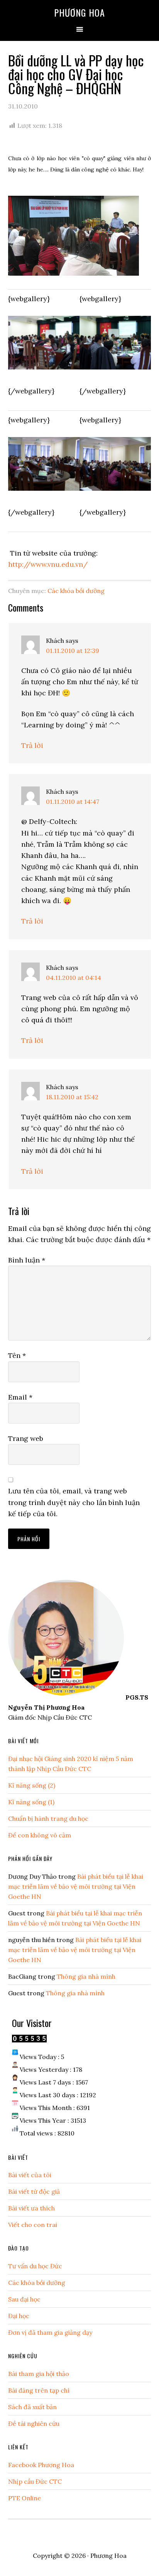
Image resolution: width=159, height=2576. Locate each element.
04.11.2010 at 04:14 (74, 978)
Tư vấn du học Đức (35, 2266)
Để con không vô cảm (40, 1835)
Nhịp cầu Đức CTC (35, 2481)
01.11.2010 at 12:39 (73, 651)
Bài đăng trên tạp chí (39, 2390)
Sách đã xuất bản (32, 2407)
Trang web (26, 1438)
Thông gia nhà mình (86, 1976)
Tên (17, 1355)
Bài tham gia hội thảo (39, 2374)
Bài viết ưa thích (31, 2208)
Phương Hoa (79, 12)
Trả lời (32, 745)
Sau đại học (24, 2299)
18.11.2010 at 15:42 (72, 1097)
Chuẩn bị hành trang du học (48, 1818)
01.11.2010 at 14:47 (73, 802)
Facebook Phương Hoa (41, 2465)
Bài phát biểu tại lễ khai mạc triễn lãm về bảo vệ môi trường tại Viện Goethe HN (76, 1886)
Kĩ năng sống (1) (31, 1802)
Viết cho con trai (33, 2225)
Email (20, 1397)
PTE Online (25, 2498)
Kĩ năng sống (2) (32, 1785)
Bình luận (27, 1260)
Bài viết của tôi (30, 2175)
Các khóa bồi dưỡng (76, 591)
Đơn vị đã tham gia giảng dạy (50, 2332)
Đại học (19, 2316)
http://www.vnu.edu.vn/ (48, 564)
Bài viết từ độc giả (34, 2191)
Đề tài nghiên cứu (34, 2423)
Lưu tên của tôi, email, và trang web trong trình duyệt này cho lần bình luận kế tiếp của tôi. (74, 1502)
